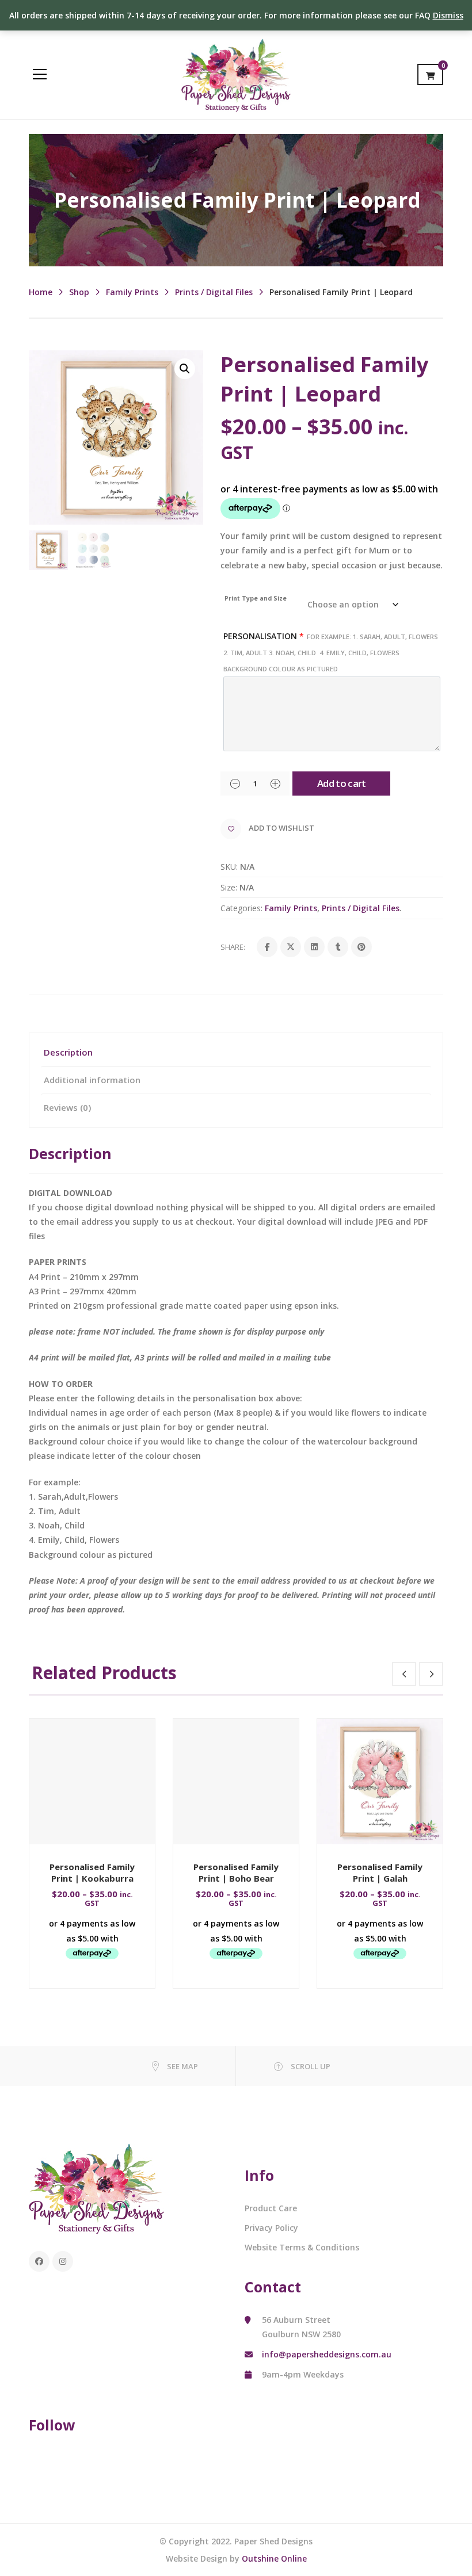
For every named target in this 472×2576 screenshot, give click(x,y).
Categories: (241, 908)
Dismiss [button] (448, 15)
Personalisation (331, 652)
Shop (79, 292)
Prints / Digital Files (214, 292)
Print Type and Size (256, 598)
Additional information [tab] (92, 1080)
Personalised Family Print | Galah (380, 1872)
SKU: (229, 867)
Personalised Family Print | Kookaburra (92, 1872)
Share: (233, 947)
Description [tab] (68, 1052)
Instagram (63, 2261)
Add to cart (342, 783)
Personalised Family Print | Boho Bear (236, 1872)
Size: (229, 887)
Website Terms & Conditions (302, 2247)
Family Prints (132, 292)
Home (41, 292)
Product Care (271, 2208)
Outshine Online (274, 2558)
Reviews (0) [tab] (67, 1107)
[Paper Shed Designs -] (236, 74)
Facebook (39, 2261)
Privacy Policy (271, 2228)
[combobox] (332, 551)
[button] (185, 369)
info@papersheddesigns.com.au (327, 2354)
